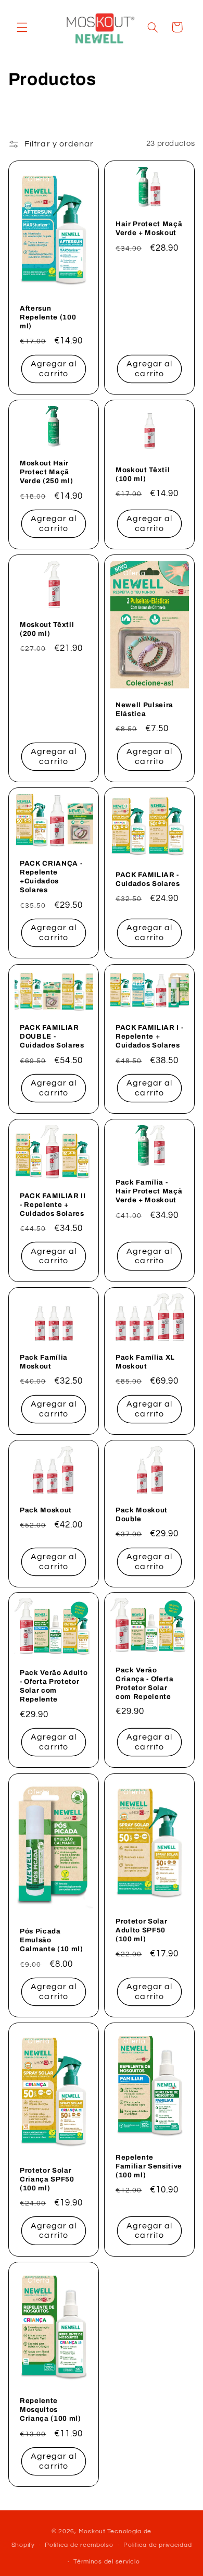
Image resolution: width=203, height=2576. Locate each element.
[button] (22, 27)
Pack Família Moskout (44, 1362)
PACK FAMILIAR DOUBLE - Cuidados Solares (52, 1036)
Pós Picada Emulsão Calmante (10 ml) (52, 1940)
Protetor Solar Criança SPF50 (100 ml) (47, 2179)
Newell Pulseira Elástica (144, 709)
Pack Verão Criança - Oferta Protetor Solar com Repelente (145, 1683)
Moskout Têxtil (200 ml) (47, 629)
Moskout (92, 2531)
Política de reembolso (79, 2545)
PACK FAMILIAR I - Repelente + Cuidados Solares (149, 1036)
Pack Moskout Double (142, 1514)
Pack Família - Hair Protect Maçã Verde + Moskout (149, 1191)
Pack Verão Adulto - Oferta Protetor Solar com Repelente (54, 1686)
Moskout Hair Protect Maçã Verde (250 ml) (46, 472)
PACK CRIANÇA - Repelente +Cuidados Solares (51, 877)
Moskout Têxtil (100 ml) (143, 474)
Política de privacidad (157, 2545)
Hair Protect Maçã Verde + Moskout (149, 228)
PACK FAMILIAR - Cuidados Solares (148, 879)
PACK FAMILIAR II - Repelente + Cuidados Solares (53, 1205)
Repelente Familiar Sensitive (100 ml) (149, 2166)
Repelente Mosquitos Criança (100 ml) (50, 2409)
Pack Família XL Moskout (145, 1362)
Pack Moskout (46, 1509)
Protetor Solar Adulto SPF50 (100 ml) (141, 1930)
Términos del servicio (106, 2562)
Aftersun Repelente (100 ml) (48, 317)
